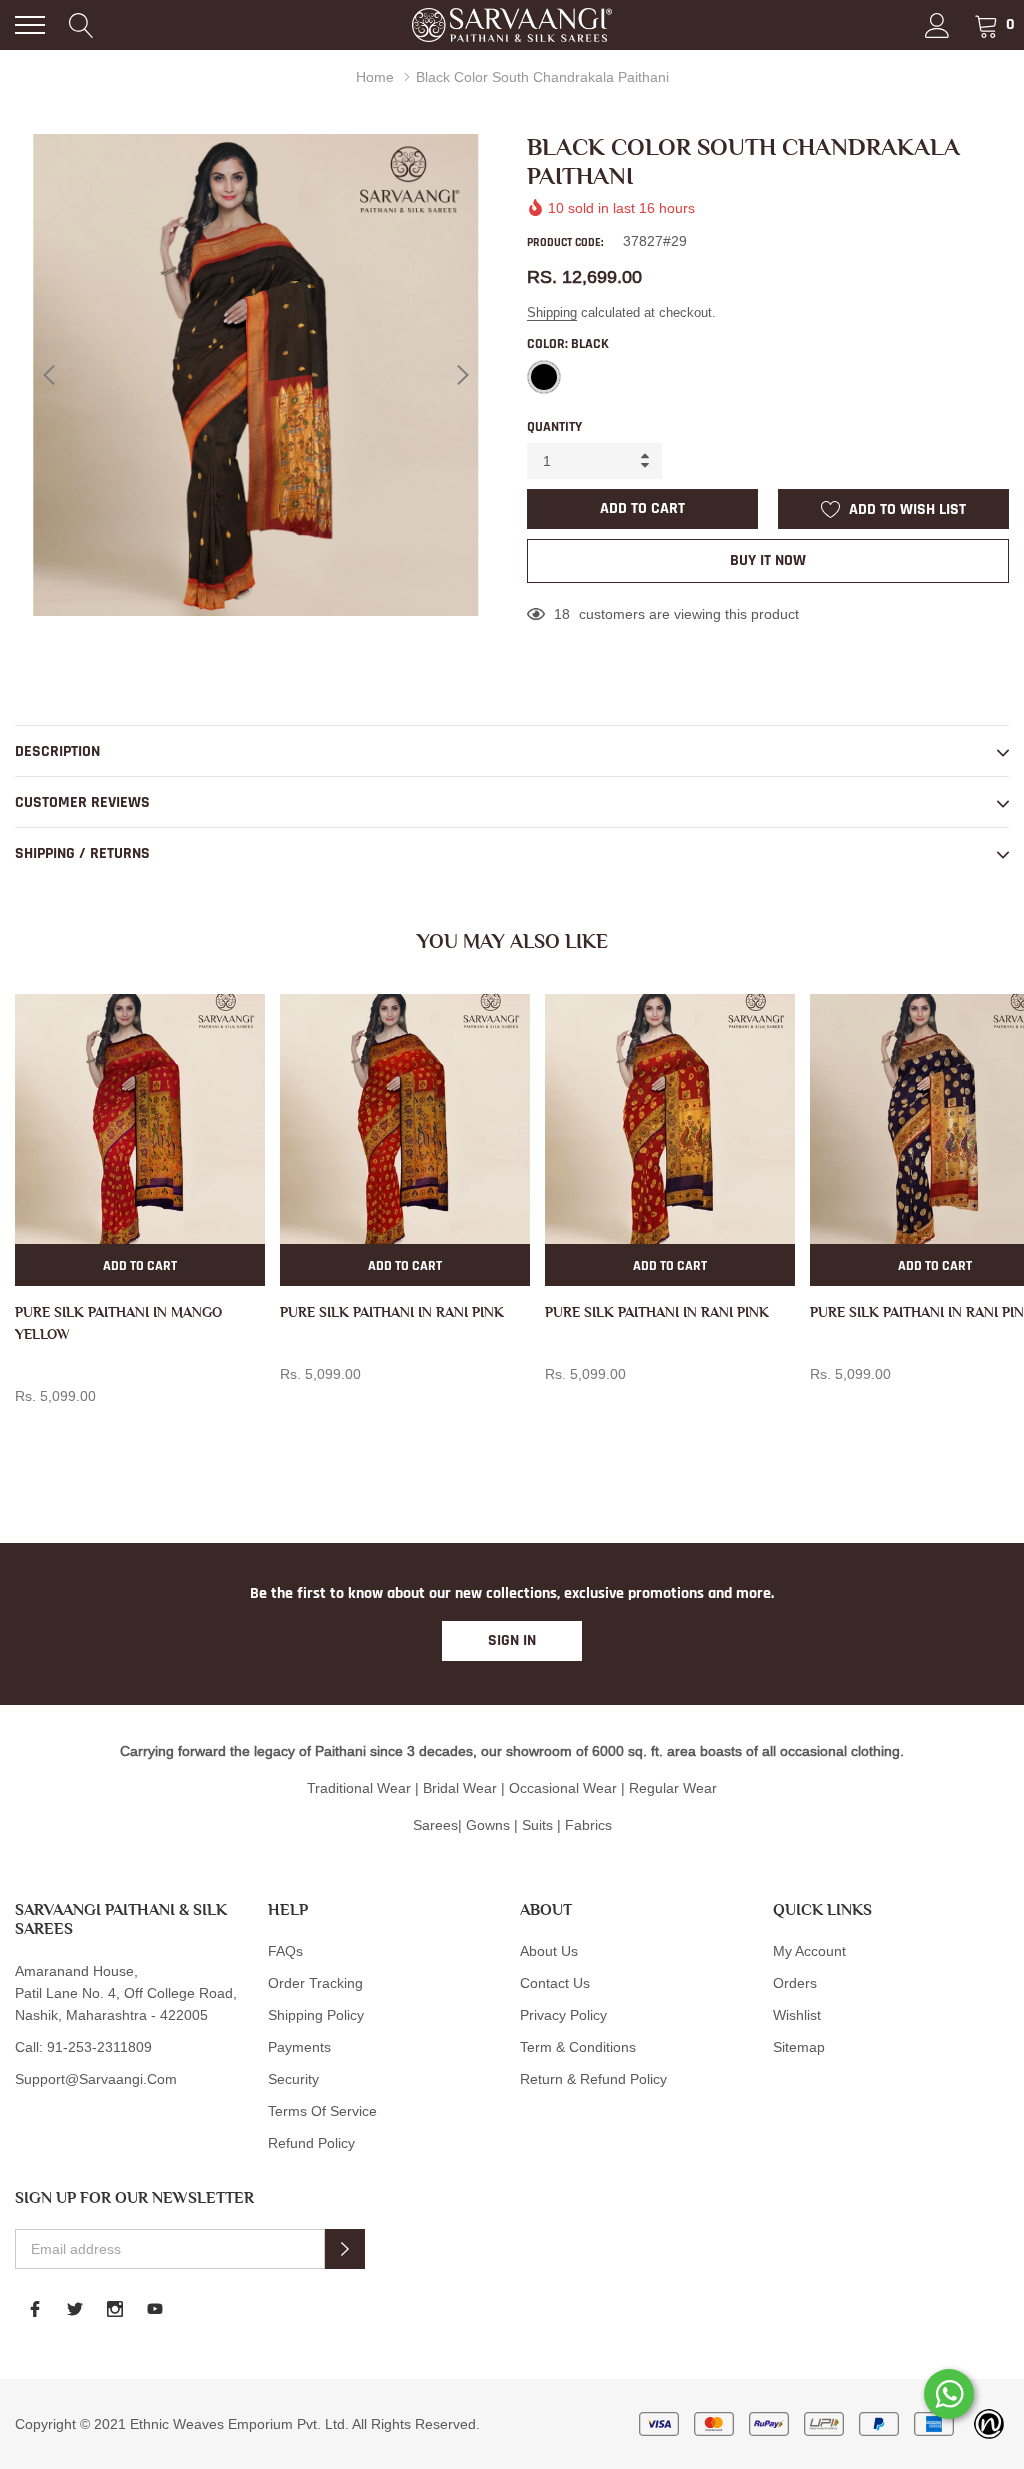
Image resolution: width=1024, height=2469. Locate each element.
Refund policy (311, 2143)
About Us (549, 1951)
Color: (568, 344)
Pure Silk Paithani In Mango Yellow (118, 1323)
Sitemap (799, 2047)
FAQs (285, 1951)
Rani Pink (291, 1407)
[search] (81, 24)
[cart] (986, 24)
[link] (140, 1119)
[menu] (30, 25)
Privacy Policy (563, 2015)
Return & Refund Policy (593, 2079)
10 (562, 614)
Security (293, 2079)
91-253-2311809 (99, 2047)
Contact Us (555, 1983)
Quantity (554, 427)
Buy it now (768, 560)
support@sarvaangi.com (96, 2079)
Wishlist (797, 2015)
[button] (345, 2249)
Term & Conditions (578, 2047)
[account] (937, 24)
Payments (299, 2047)
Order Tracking (315, 1983)
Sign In (512, 1640)
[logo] (512, 25)
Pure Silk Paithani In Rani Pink (392, 1312)
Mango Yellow (26, 1429)
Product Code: (565, 242)
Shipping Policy (316, 2015)
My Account (809, 1951)
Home (375, 77)
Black (544, 377)
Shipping (552, 312)
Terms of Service (322, 2111)
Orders (795, 1983)
